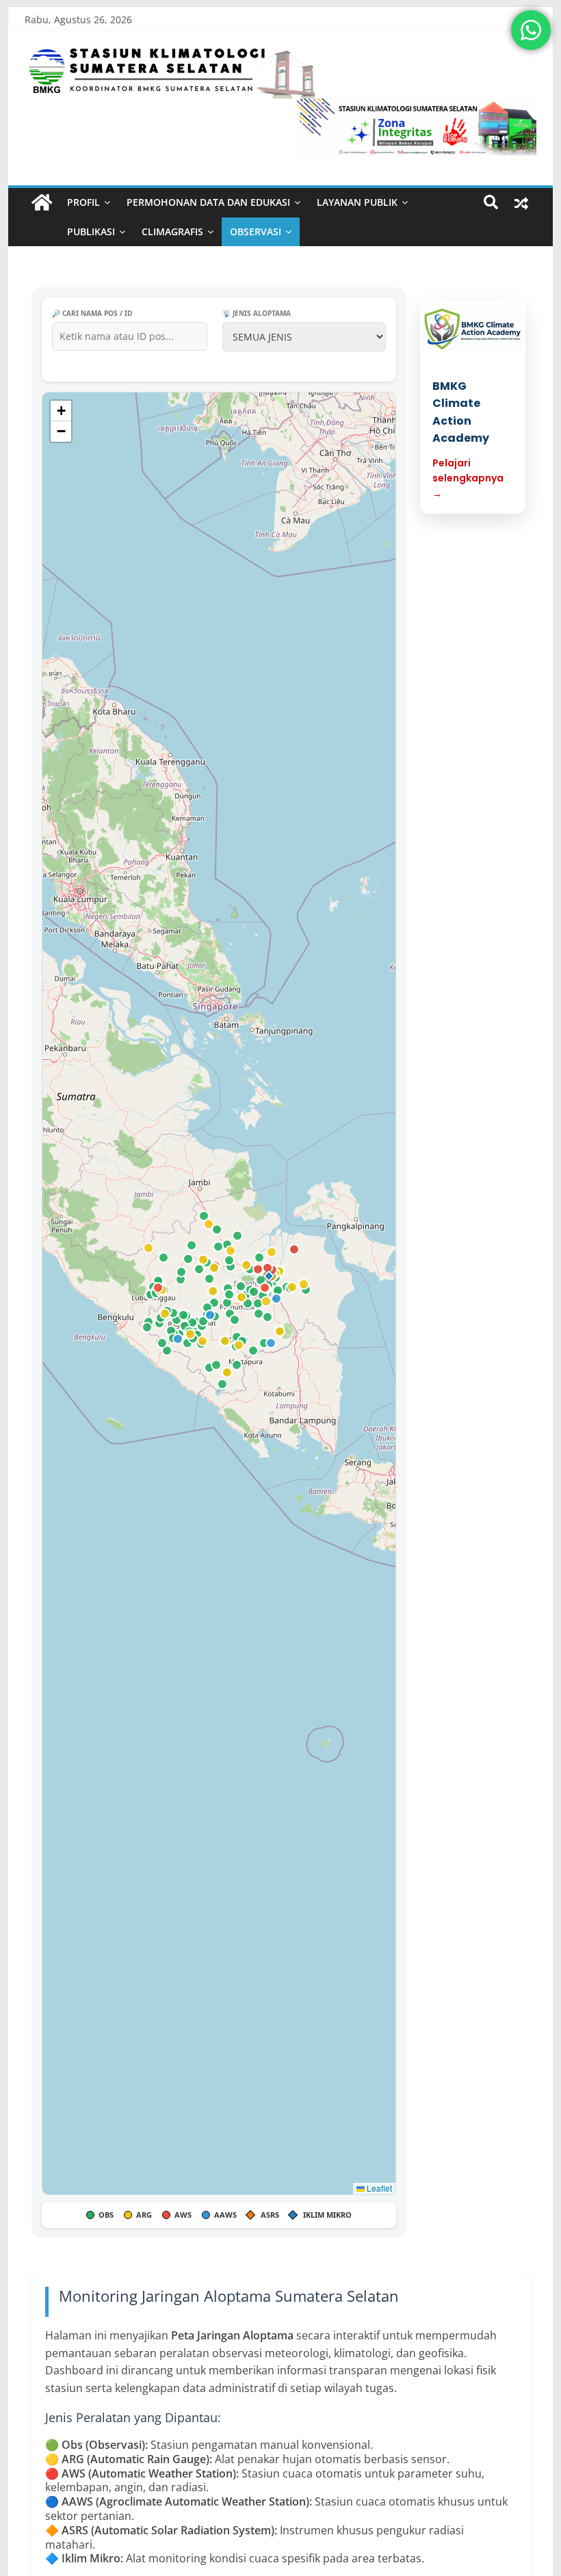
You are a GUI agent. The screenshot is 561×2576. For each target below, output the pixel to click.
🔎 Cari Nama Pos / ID (92, 313)
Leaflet (378, 2188)
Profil (83, 202)
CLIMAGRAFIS (172, 231)
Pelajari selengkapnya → (468, 478)
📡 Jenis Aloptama (257, 313)
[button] (269, 1276)
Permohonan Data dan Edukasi (208, 202)
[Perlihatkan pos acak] (521, 202)
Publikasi (91, 231)
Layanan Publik (357, 202)
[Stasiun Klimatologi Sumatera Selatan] (42, 203)
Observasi (256, 231)
